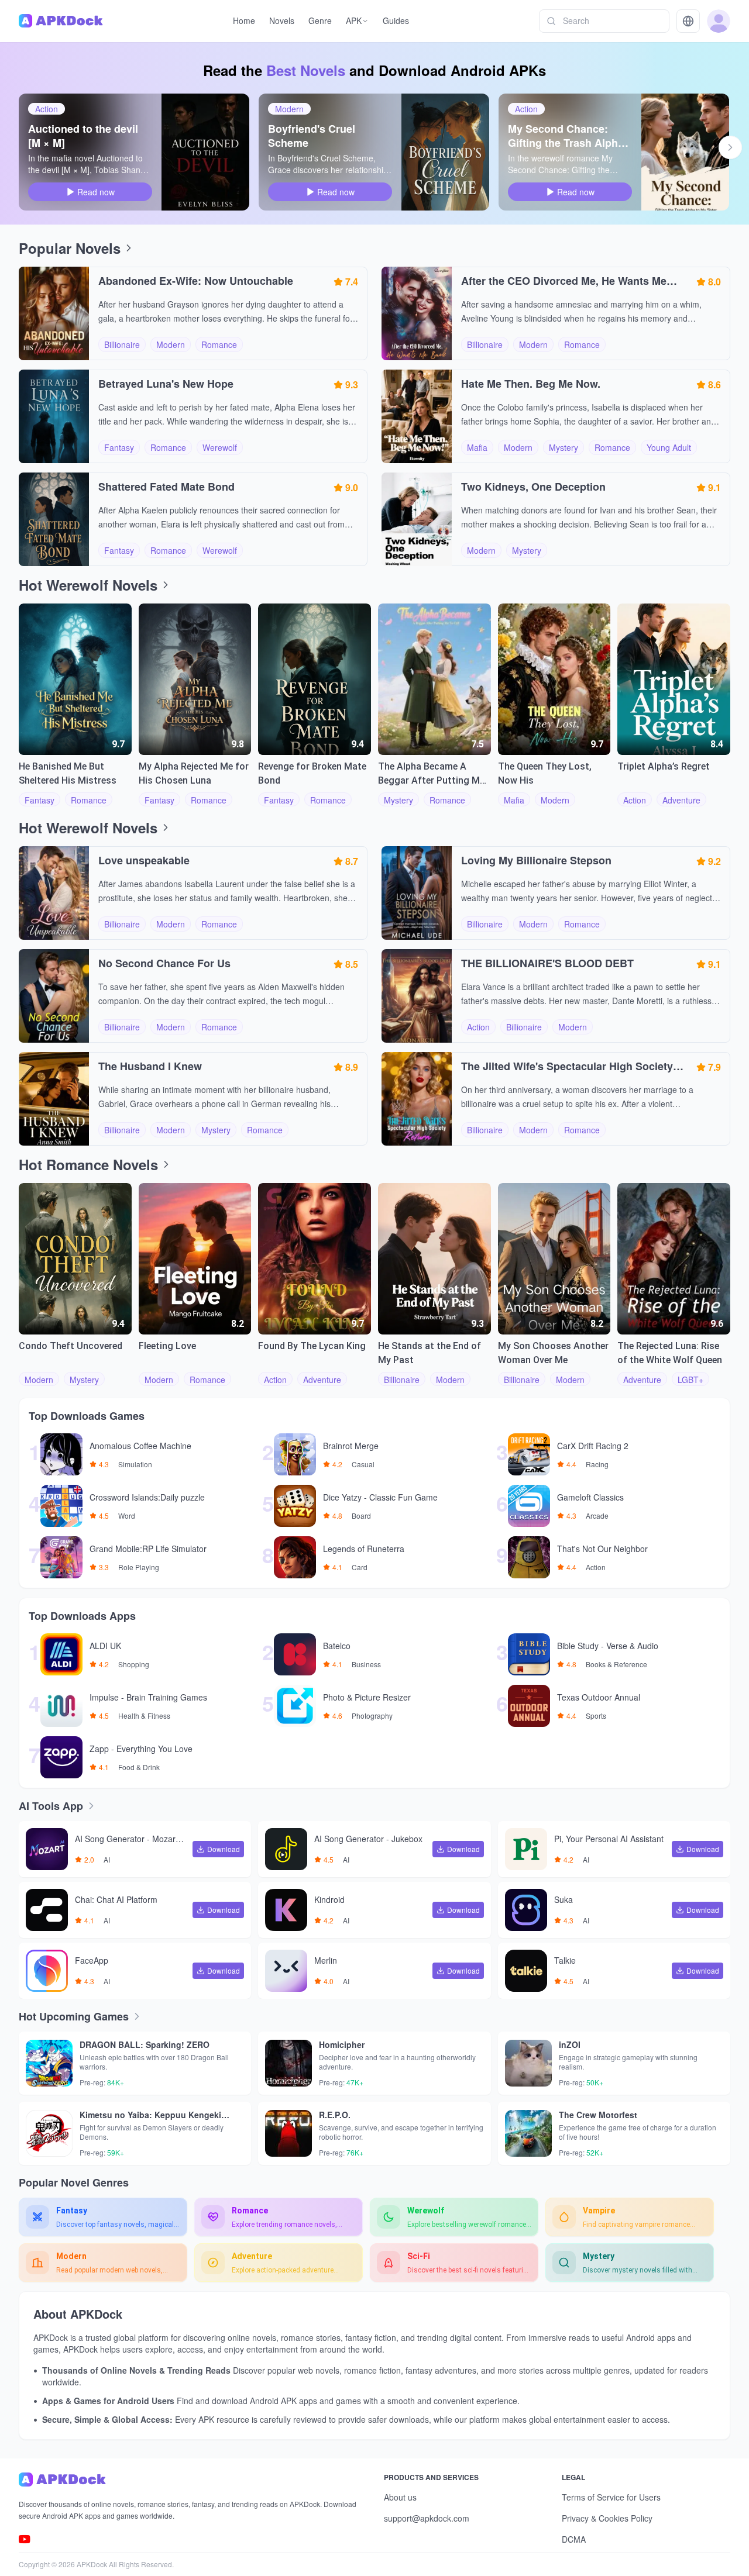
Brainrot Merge (351, 1446)
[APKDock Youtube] (25, 2539)
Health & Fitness (144, 1716)
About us (400, 2497)
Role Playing (139, 1567)
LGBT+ (690, 1380)
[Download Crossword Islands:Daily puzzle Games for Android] (56, 1506)
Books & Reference (616, 1664)
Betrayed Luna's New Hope (166, 384)
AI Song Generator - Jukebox (368, 1839)
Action (47, 109)
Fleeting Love (167, 1346)
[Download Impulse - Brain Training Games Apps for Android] (56, 1706)
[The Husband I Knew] (54, 1099)
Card (360, 1567)
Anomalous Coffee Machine (140, 1446)
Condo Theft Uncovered (71, 1346)
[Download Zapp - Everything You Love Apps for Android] (56, 1757)
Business (366, 1664)
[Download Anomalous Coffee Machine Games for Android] (56, 1454)
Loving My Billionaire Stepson (536, 860)
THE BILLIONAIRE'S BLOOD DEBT (547, 963)
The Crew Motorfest (598, 2115)
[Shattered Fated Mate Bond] (54, 519)
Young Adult (669, 447)
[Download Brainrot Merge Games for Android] (289, 1454)
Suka (564, 1900)
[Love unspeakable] (54, 893)
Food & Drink (139, 1767)
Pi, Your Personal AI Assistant (609, 1839)
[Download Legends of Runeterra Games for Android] (289, 1557)
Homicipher (342, 2044)
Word (127, 1516)
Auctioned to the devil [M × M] (83, 136)
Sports (596, 1716)
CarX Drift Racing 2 (593, 1446)
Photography (372, 1716)
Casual (363, 1464)
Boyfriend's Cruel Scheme (312, 136)
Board (361, 1516)
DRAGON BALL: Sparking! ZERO (145, 2044)
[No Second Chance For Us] (54, 996)
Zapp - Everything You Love (141, 1749)
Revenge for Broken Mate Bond (312, 773)
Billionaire (122, 344)
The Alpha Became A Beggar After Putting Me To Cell (431, 774)
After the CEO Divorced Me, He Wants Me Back (564, 281)
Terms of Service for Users (611, 2497)
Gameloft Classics (590, 1498)
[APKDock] (192, 2480)
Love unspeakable (144, 860)
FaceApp (92, 1961)
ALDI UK (105, 1646)
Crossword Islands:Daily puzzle (147, 1498)
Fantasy (119, 447)
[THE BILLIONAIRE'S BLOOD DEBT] (417, 996)
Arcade (597, 1516)
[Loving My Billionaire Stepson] (417, 893)
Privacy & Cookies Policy (607, 2518)
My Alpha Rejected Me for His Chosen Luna (194, 773)
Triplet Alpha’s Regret (664, 766)
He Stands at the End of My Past (430, 1353)
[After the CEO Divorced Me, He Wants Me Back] (417, 313)
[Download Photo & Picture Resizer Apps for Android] (289, 1706)
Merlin (326, 1961)
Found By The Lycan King (312, 1346)
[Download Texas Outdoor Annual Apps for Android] (523, 1706)
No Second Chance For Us (164, 963)
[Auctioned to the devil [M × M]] (205, 152)
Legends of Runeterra (364, 1549)
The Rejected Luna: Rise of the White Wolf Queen (670, 1353)
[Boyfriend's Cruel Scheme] (445, 152)
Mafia (477, 447)
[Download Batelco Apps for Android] (289, 1654)
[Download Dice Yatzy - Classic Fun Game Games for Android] (289, 1506)
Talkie (565, 1961)
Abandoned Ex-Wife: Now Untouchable (196, 281)
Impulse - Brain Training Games (148, 1698)
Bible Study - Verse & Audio (608, 1646)
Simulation (135, 1464)
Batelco (337, 1646)
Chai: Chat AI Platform (116, 1900)
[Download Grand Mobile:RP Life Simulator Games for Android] (56, 1557)
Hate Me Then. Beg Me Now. (531, 384)
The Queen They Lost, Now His (545, 773)
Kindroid (329, 1900)
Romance (219, 344)
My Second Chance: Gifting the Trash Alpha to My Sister (566, 136)
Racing (597, 1464)
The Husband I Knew (150, 1066)
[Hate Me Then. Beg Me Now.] (417, 416)
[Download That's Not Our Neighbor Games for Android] (523, 1557)
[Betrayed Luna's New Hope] (54, 416)
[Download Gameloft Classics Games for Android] (523, 1506)
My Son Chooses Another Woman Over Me (553, 1353)
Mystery (564, 447)
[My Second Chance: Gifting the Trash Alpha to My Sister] (685, 152)
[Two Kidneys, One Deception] (417, 519)
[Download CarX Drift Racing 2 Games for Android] (523, 1454)
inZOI (570, 2044)
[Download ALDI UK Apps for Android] (56, 1654)
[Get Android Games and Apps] (61, 21)
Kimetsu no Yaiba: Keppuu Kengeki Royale (150, 2115)
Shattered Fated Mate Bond (166, 487)
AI (107, 1860)
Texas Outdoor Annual (599, 1698)
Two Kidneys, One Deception (533, 487)
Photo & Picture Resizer (367, 1698)
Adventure (681, 800)
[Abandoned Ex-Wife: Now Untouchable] (54, 313)
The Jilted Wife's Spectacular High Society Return (567, 1066)
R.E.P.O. (335, 2115)
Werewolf (220, 447)
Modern (289, 109)
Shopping (134, 1664)
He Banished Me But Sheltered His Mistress (68, 773)
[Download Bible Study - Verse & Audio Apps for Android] (523, 1654)
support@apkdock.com (427, 2518)
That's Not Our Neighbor (602, 1549)
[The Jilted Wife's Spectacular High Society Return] (417, 1099)
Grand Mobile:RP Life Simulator (148, 1549)
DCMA (574, 2539)
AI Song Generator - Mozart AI (130, 1840)
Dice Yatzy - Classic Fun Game (380, 1498)
